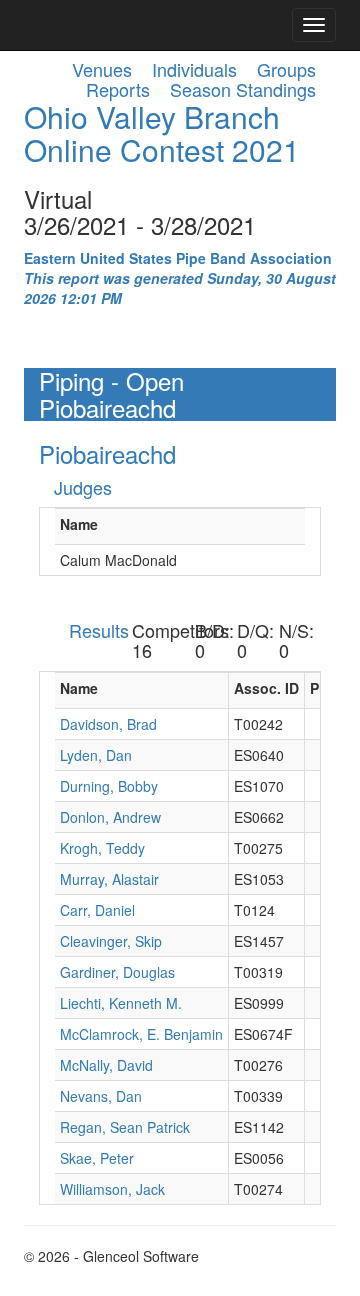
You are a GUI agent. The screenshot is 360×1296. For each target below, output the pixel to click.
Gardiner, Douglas (117, 972)
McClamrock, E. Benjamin (141, 1034)
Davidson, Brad (108, 724)
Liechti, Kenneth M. (121, 1003)
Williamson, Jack (112, 1189)
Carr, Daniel (97, 910)
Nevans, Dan (101, 1096)
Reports (118, 89)
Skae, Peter (97, 1158)
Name (79, 524)
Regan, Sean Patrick (125, 1127)
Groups (286, 69)
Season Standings (243, 89)
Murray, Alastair (109, 879)
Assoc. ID (266, 688)
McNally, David (106, 1065)
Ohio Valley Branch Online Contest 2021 (162, 133)
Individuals (194, 69)
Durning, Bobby (109, 786)
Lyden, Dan (96, 755)
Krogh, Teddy (102, 848)
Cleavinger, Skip (111, 941)
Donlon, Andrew (110, 817)
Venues (102, 69)
